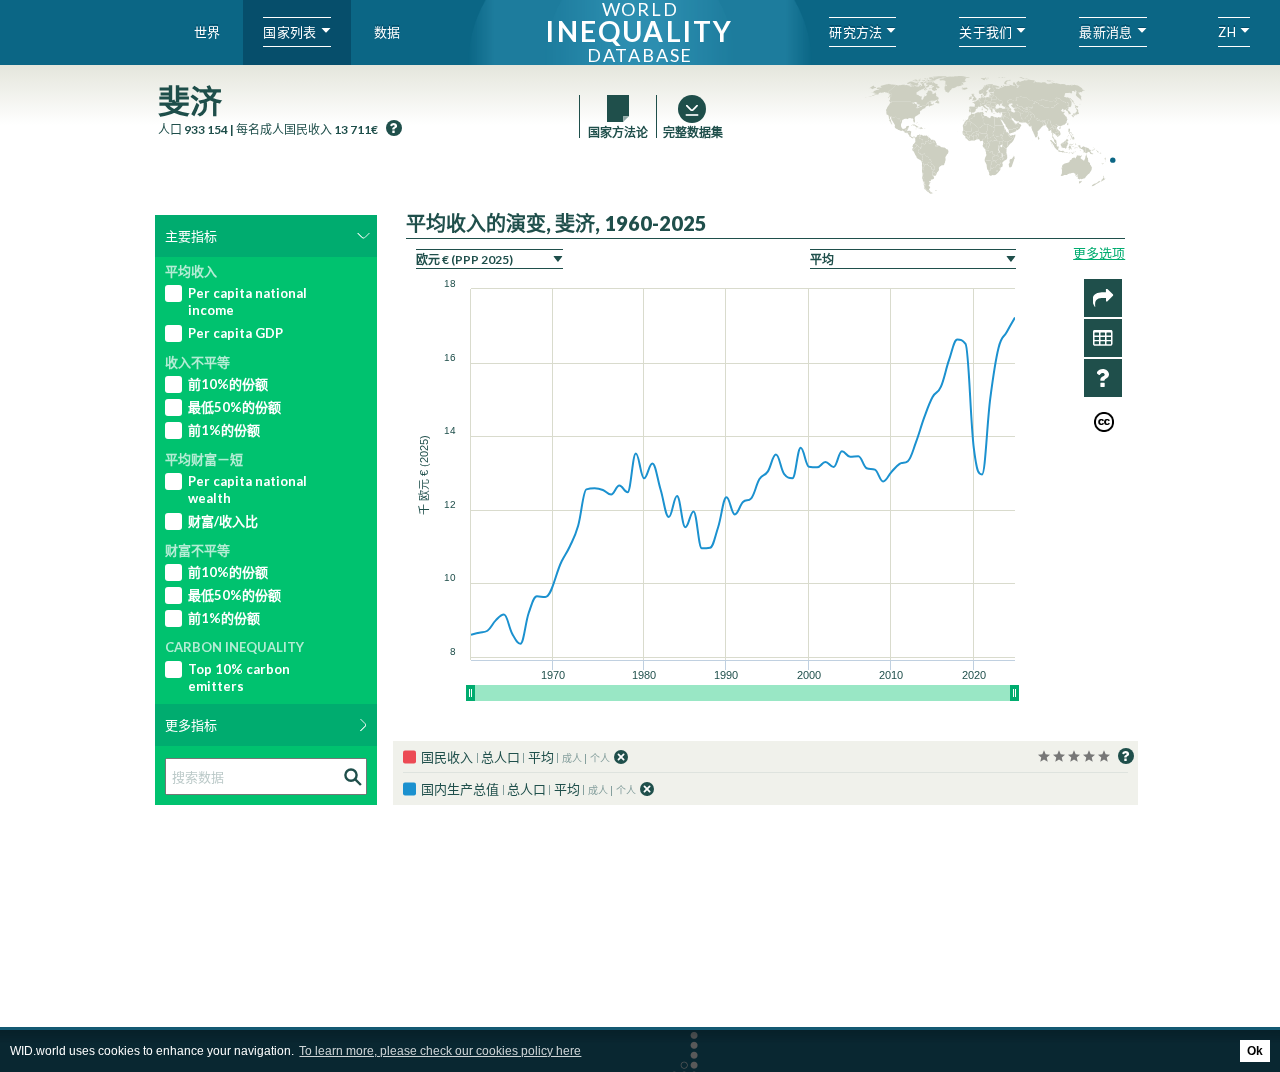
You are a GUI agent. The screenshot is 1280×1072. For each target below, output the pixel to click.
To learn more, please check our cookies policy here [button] (440, 1051)
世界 (207, 32)
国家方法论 (618, 132)
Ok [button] (1255, 1051)
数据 (387, 32)
